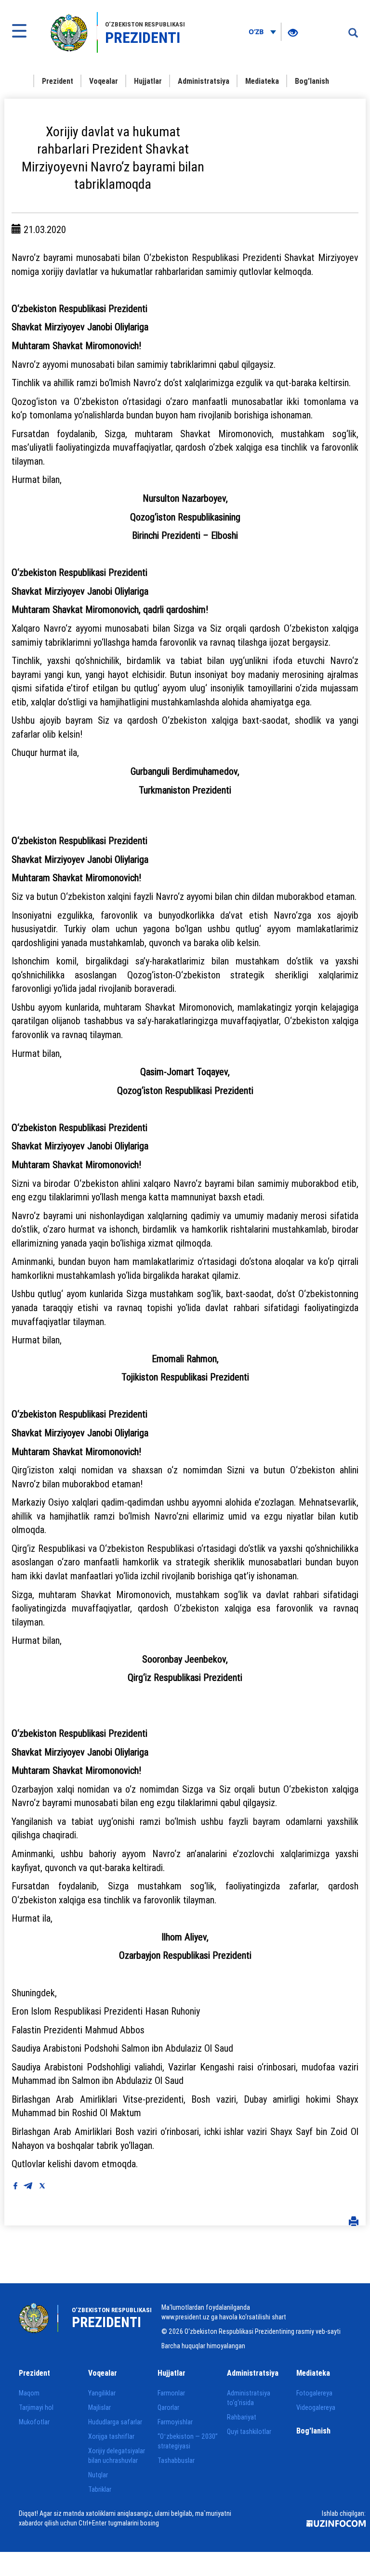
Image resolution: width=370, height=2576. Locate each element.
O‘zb (257, 32)
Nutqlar (98, 2475)
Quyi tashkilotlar (249, 2432)
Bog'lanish (312, 81)
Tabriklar (100, 2489)
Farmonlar (171, 2393)
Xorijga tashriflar (111, 2436)
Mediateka (262, 81)
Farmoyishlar (175, 2422)
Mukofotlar (34, 2422)
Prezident (58, 81)
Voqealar (104, 81)
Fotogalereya (314, 2393)
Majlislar (99, 2407)
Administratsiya (204, 81)
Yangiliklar (102, 2393)
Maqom (29, 2393)
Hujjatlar (148, 81)
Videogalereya (316, 2407)
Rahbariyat (242, 2417)
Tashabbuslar (176, 2460)
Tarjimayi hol (36, 2407)
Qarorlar (168, 2407)
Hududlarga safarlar (115, 2422)
